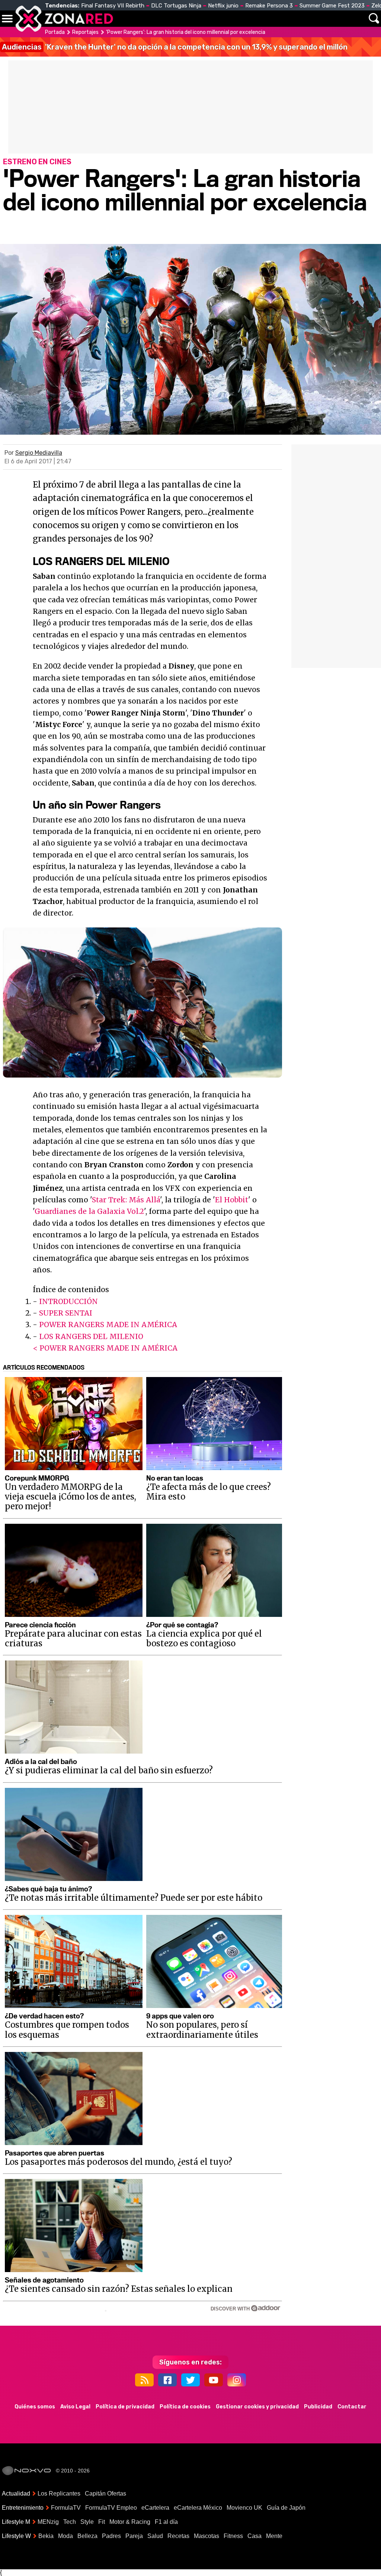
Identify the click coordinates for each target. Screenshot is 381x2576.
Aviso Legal (75, 2407)
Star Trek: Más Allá (126, 1200)
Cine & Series (239, 23)
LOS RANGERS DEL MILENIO (91, 1336)
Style (87, 2522)
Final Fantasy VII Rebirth (113, 6)
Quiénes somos (35, 2407)
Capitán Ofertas (105, 2493)
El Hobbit (232, 1200)
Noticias (158, 19)
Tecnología (200, 19)
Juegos (283, 19)
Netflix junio (223, 6)
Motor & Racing (130, 2522)
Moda (65, 2536)
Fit (102, 2522)
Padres (111, 2536)
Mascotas (206, 2536)
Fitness (233, 2536)
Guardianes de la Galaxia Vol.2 (89, 1211)
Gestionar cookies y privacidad (257, 2407)
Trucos (352, 19)
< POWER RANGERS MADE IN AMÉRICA (105, 1348)
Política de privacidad (125, 2407)
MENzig (48, 2522)
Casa (254, 2536)
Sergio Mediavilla (39, 453)
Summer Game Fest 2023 (332, 6)
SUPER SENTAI (66, 1313)
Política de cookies (185, 2407)
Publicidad (318, 2407)
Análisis (317, 19)
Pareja (134, 2536)
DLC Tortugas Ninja (176, 6)
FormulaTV (66, 2508)
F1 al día (166, 2522)
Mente (274, 2536)
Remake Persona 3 (269, 6)
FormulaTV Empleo (111, 2508)
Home (127, 19)
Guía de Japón (286, 2508)
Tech (70, 2522)
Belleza (87, 2536)
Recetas (178, 2536)
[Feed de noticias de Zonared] (144, 2380)
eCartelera (155, 2508)
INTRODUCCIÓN (68, 1301)
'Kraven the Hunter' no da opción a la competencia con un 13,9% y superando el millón (175, 47)
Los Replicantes (59, 2493)
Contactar (352, 2407)
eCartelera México (198, 2508)
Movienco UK (244, 2508)
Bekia (46, 2536)
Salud (155, 2536)
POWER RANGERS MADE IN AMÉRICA (108, 1325)
